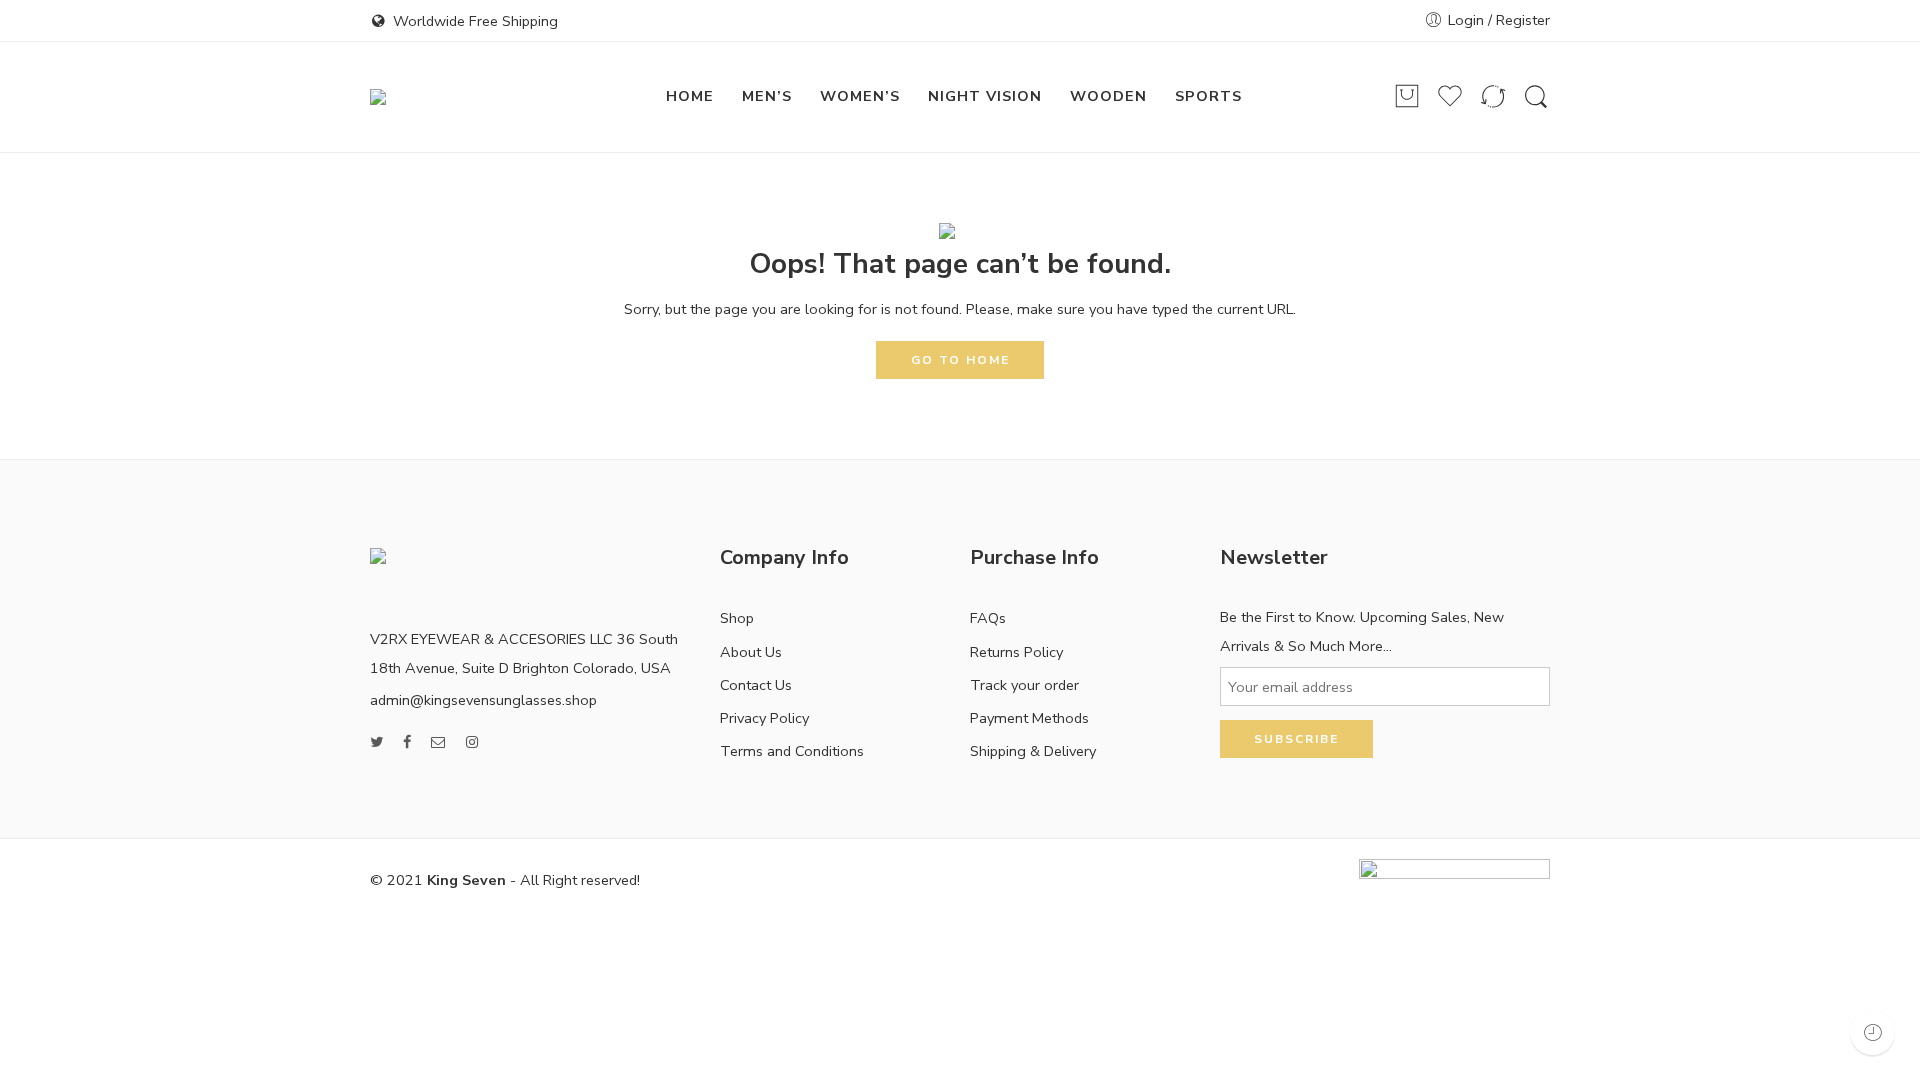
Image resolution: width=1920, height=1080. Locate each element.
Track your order (1024, 685)
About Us (751, 652)
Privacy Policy (764, 718)
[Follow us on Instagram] (472, 742)
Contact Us (756, 685)
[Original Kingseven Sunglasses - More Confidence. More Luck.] (478, 97)
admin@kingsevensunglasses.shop (483, 700)
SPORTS (1208, 96)
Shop (737, 618)
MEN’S (767, 96)
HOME (690, 96)
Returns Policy (1016, 652)
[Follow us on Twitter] (376, 742)
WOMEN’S (860, 96)
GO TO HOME (960, 360)
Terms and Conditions (792, 751)
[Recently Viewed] (1872, 1032)
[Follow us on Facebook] (407, 742)
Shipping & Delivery (1033, 751)
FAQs (988, 618)
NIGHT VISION (985, 96)
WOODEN (1108, 96)
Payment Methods (1029, 718)
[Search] (1536, 97)
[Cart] (1407, 97)
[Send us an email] (438, 742)
